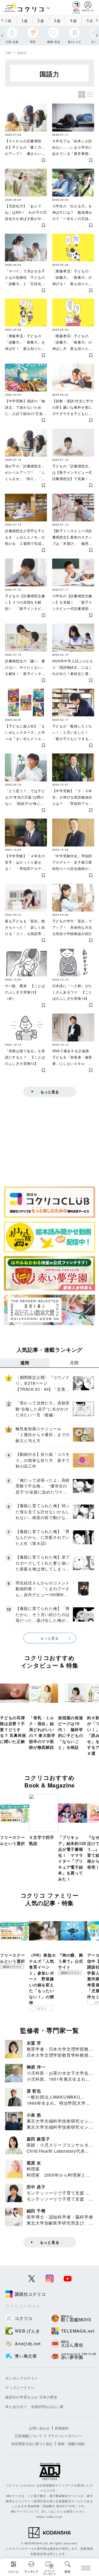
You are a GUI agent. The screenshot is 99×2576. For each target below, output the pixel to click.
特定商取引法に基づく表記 (32, 2444)
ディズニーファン (20, 2388)
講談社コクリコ (12, 1967)
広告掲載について (29, 2436)
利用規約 (62, 2428)
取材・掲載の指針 (72, 2444)
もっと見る (50, 1092)
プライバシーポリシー (65, 2436)
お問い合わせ (39, 2428)
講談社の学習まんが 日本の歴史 (31, 2397)
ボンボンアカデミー (22, 2378)
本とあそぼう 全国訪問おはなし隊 (34, 2406)
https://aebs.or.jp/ (49, 2516)
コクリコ (41, 2008)
